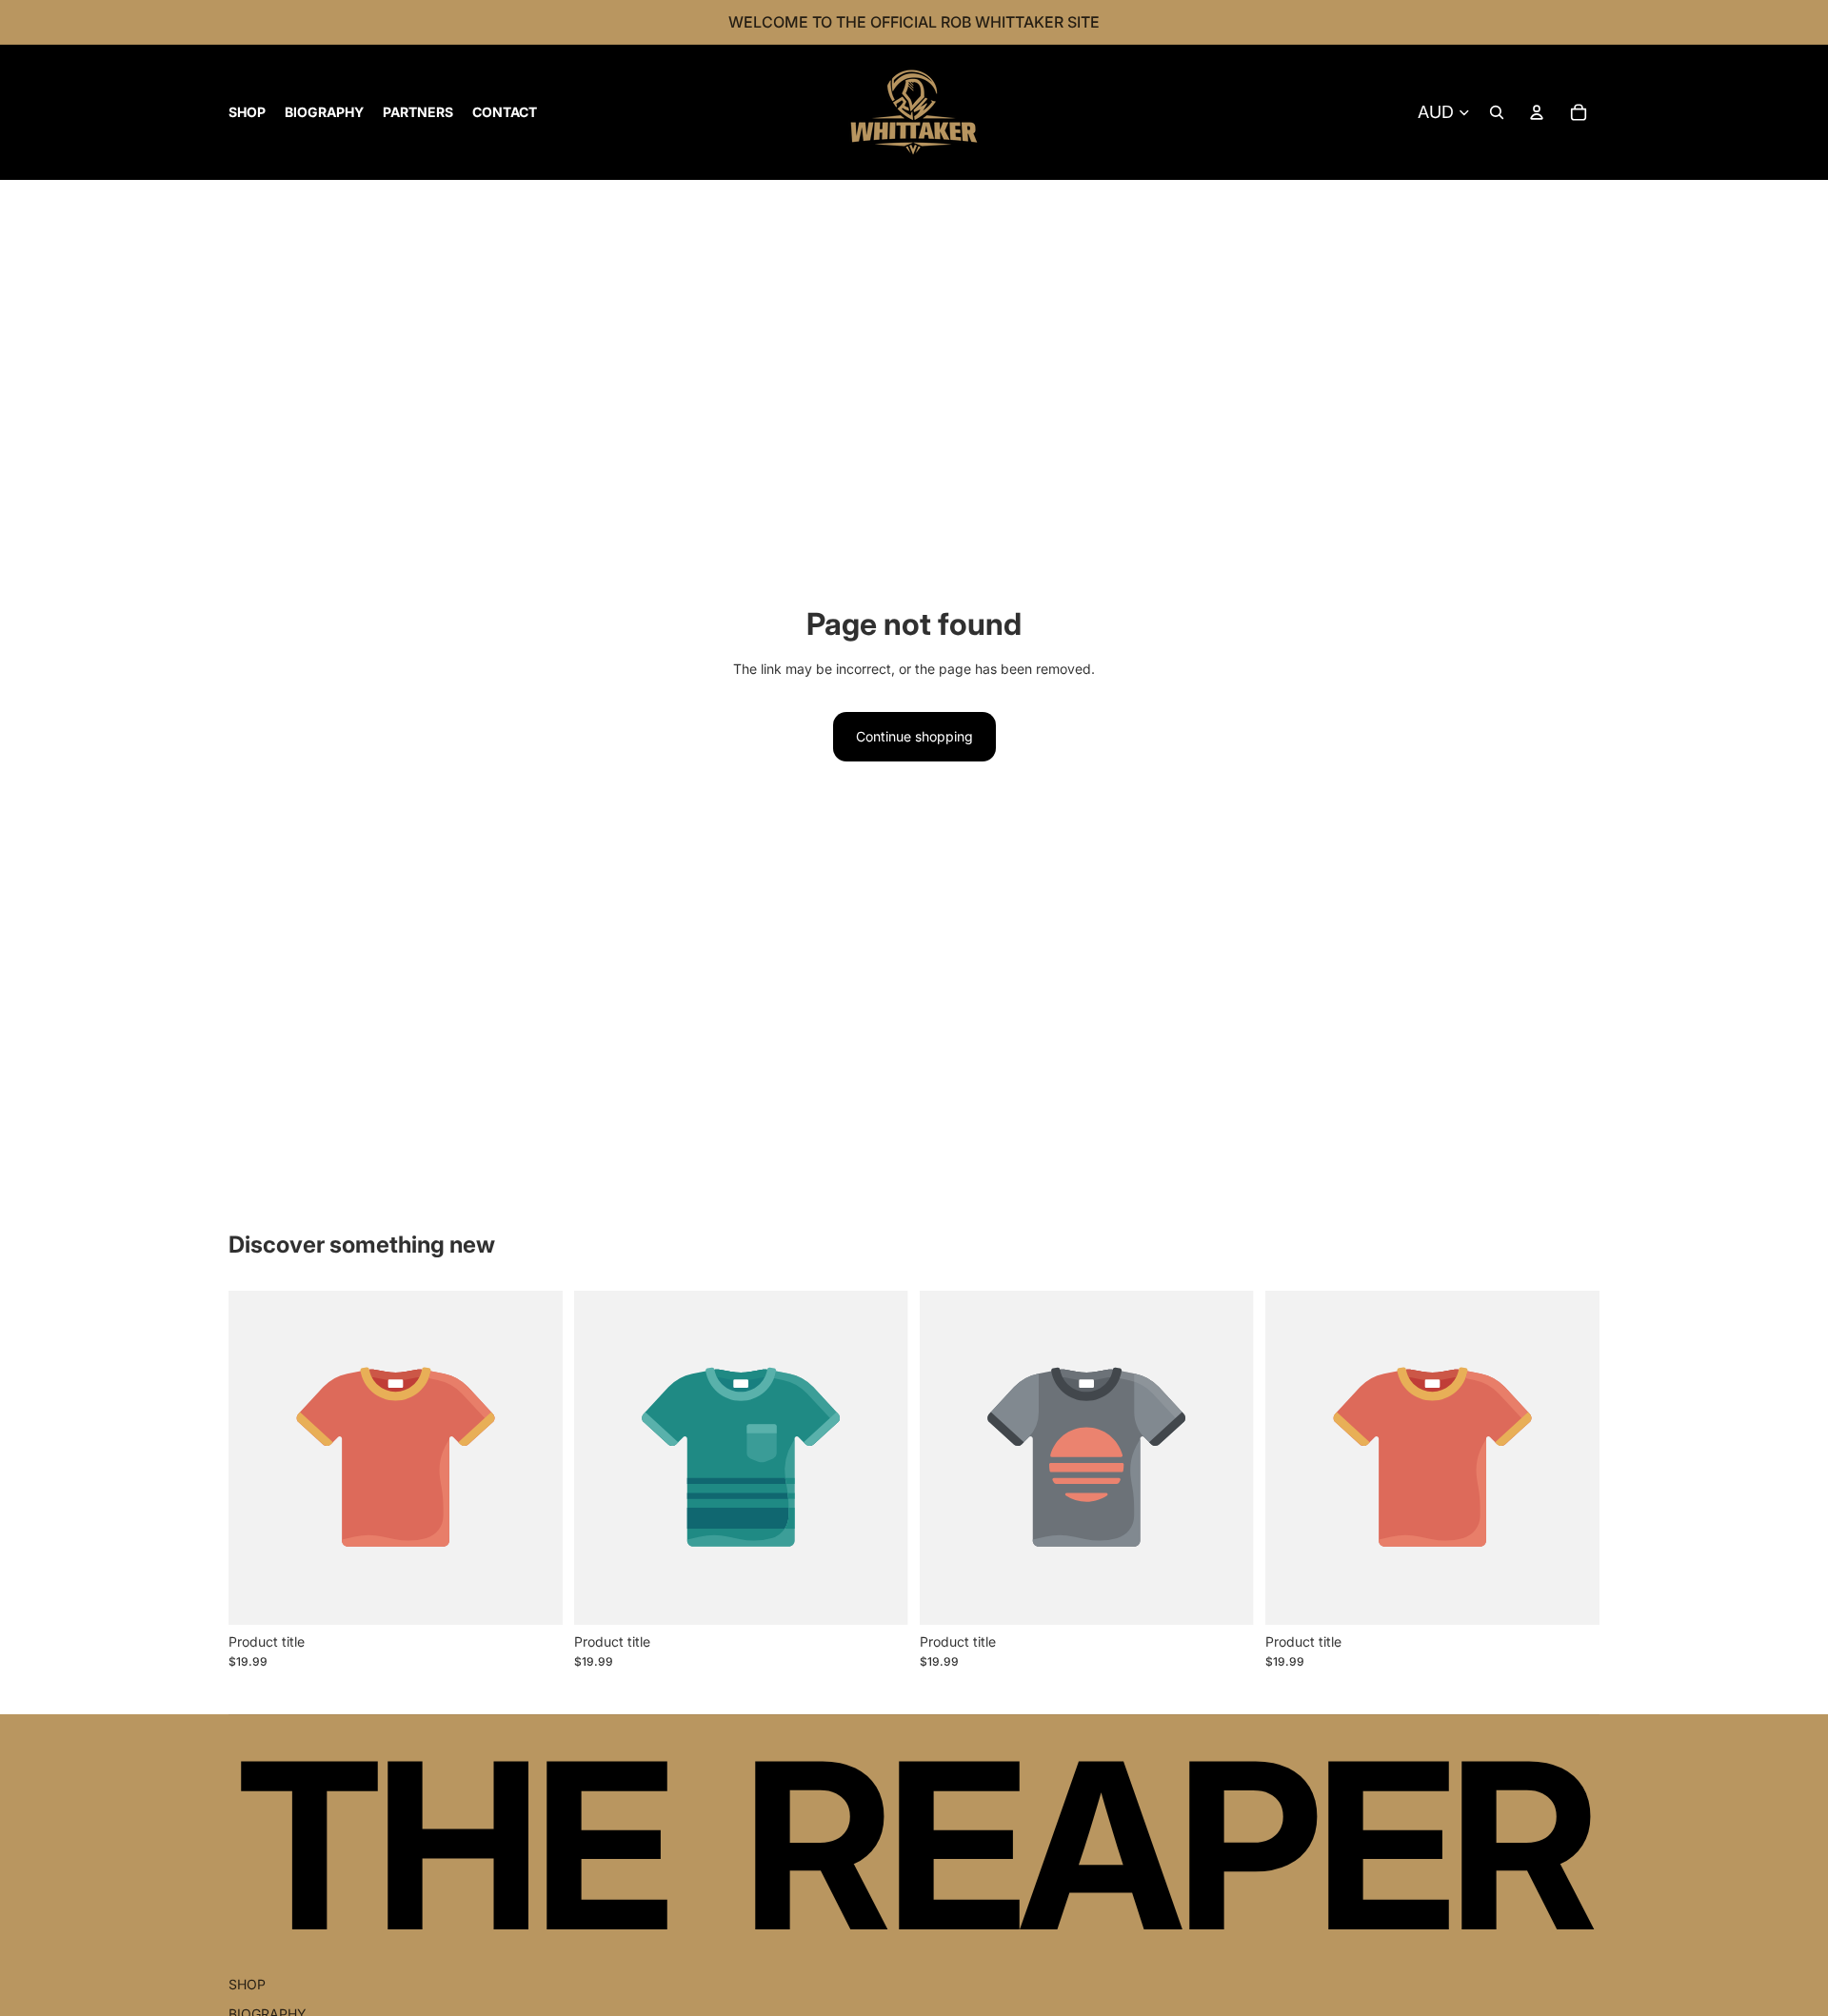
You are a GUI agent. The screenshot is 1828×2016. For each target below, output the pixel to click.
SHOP (247, 1984)
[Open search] (1497, 112)
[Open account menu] (1537, 112)
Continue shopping (914, 736)
